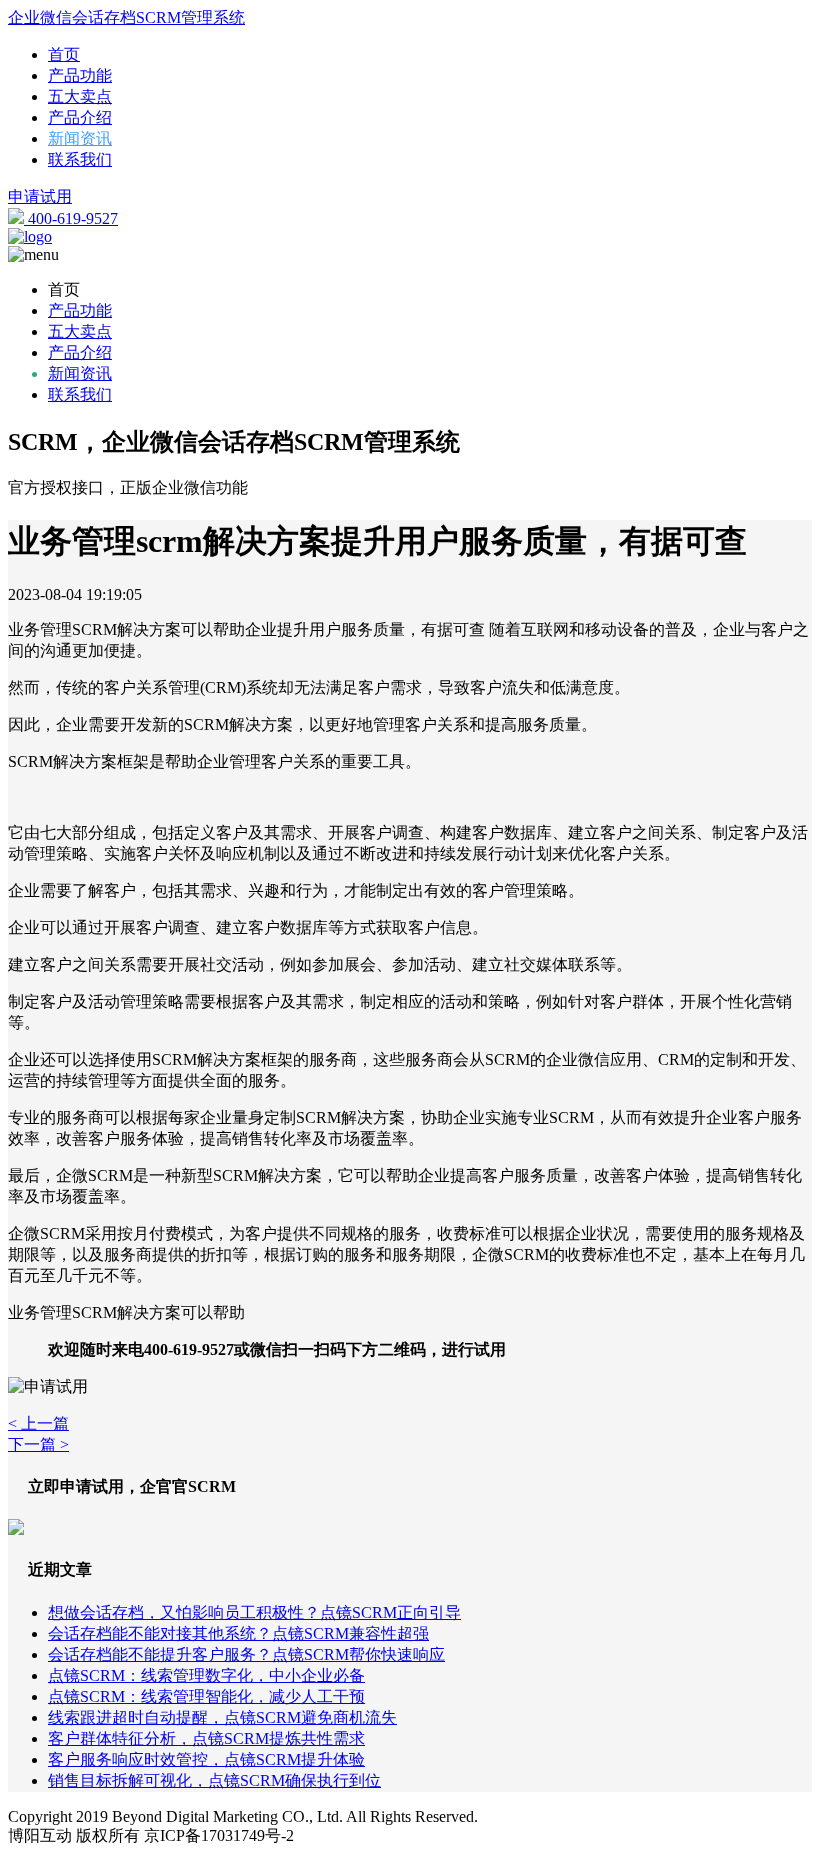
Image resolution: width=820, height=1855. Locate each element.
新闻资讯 (80, 138)
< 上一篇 (38, 1423)
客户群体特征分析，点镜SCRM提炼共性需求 (206, 1738)
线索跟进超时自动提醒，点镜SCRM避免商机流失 (222, 1717)
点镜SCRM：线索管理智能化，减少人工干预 (206, 1696)
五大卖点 (80, 96)
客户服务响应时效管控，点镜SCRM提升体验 (206, 1759)
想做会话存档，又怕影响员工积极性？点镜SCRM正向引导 (254, 1612)
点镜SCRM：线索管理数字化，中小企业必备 (206, 1675)
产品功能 (80, 75)
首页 (64, 54)
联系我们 (80, 159)
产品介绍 (80, 117)
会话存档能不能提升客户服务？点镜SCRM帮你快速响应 (246, 1654)
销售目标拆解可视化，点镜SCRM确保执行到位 (214, 1780)
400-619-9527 (71, 218)
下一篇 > (38, 1444)
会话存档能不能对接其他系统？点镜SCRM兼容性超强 (238, 1633)
